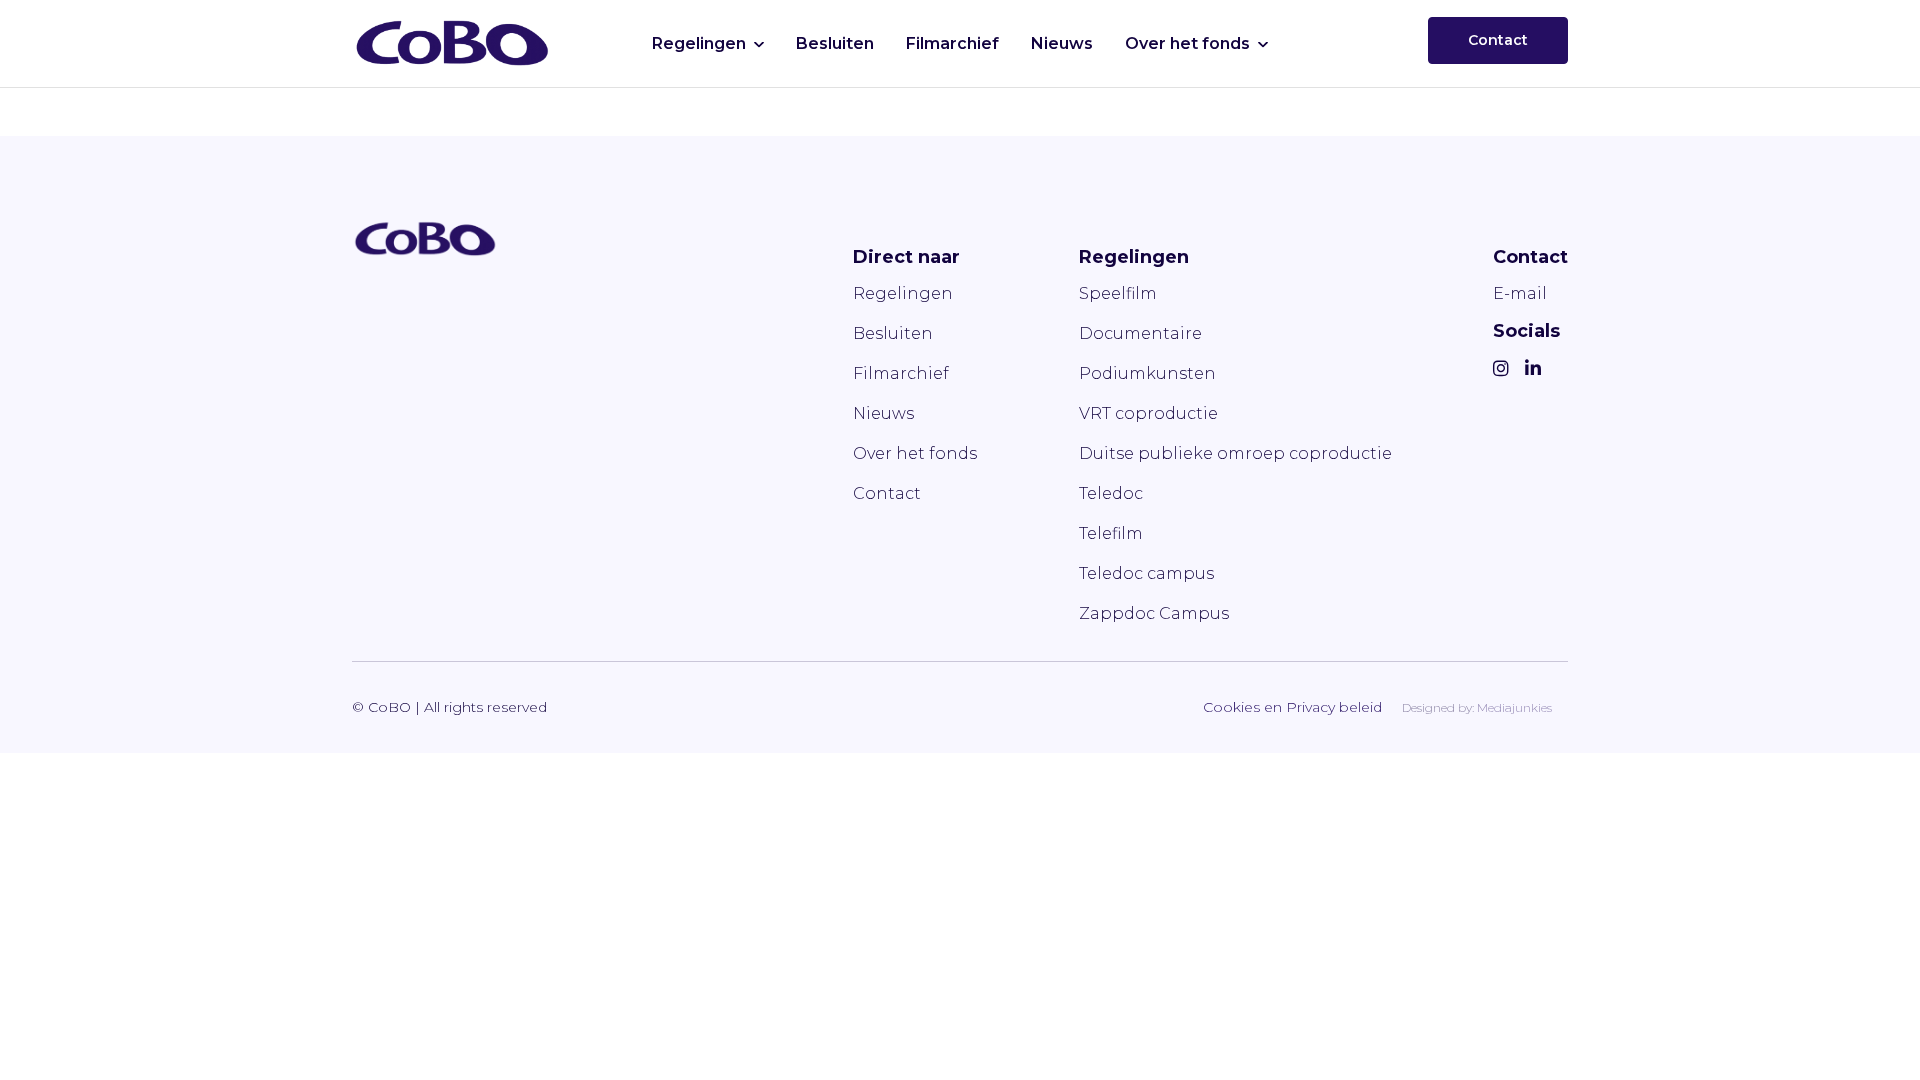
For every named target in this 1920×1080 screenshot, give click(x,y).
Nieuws (1062, 43)
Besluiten (835, 43)
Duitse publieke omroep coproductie (1235, 453)
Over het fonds (1187, 43)
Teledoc (1111, 493)
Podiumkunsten (1147, 373)
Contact (1498, 40)
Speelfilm (1118, 293)
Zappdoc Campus (1154, 613)
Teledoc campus (1146, 573)
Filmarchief (952, 43)
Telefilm (1111, 533)
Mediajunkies (1514, 707)
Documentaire (1140, 333)
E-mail (1520, 293)
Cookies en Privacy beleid (1292, 707)
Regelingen (699, 43)
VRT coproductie (1148, 413)
